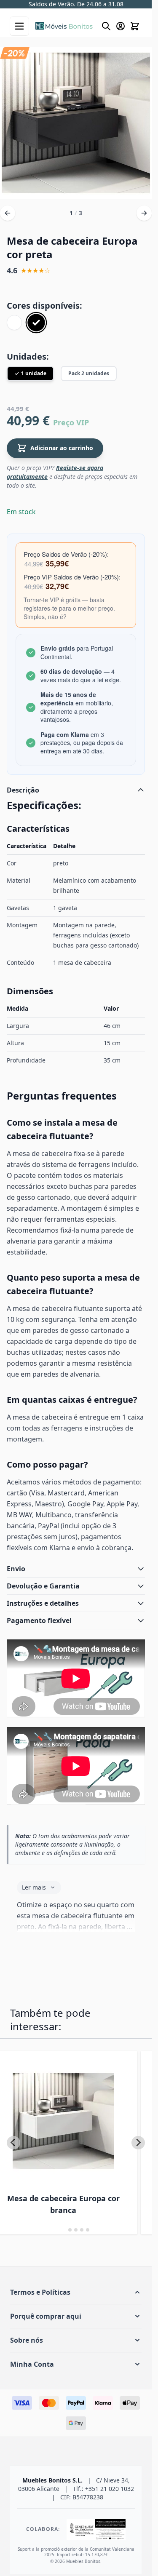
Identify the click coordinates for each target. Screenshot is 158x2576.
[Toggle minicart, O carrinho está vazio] (135, 26)
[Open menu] (19, 26)
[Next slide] (138, 2143)
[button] (76, 2292)
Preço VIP (71, 422)
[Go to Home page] (64, 26)
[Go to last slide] (13, 2143)
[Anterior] (8, 213)
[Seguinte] (144, 213)
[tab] (64, 2230)
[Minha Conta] (121, 26)
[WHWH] (14, 323)
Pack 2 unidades (89, 373)
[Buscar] (106, 26)
